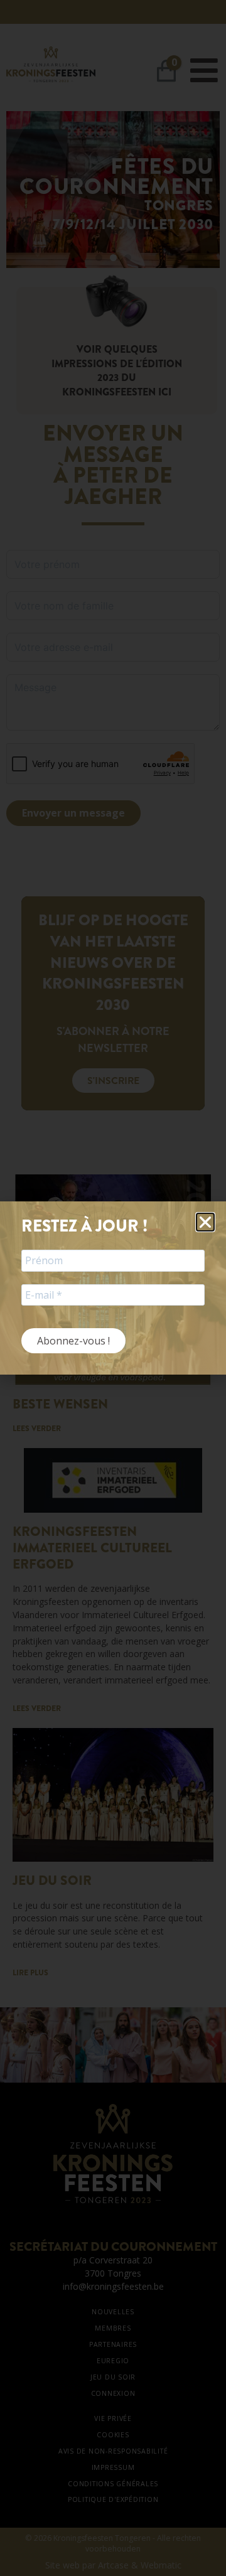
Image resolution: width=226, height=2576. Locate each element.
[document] (113, 1288)
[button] (205, 1222)
